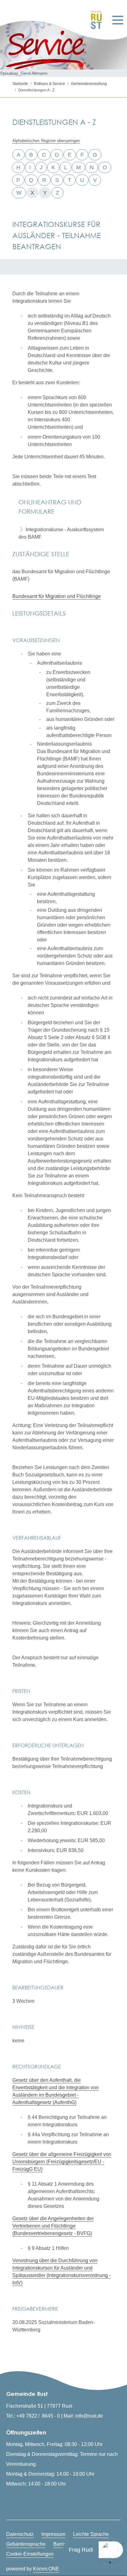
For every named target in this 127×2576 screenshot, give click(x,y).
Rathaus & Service (49, 84)
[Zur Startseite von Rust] (94, 20)
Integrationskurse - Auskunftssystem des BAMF (61, 533)
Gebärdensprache (26, 2544)
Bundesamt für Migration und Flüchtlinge (57, 596)
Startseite (20, 84)
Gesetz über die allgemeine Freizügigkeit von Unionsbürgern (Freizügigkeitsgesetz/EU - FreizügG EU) (62, 2162)
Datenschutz (20, 2534)
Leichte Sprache (91, 2534)
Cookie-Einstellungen (30, 2554)
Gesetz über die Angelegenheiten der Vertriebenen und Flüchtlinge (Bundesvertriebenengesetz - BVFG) (53, 2226)
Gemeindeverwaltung (89, 84)
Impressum (53, 2534)
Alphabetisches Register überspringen (46, 141)
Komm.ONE (46, 2569)
